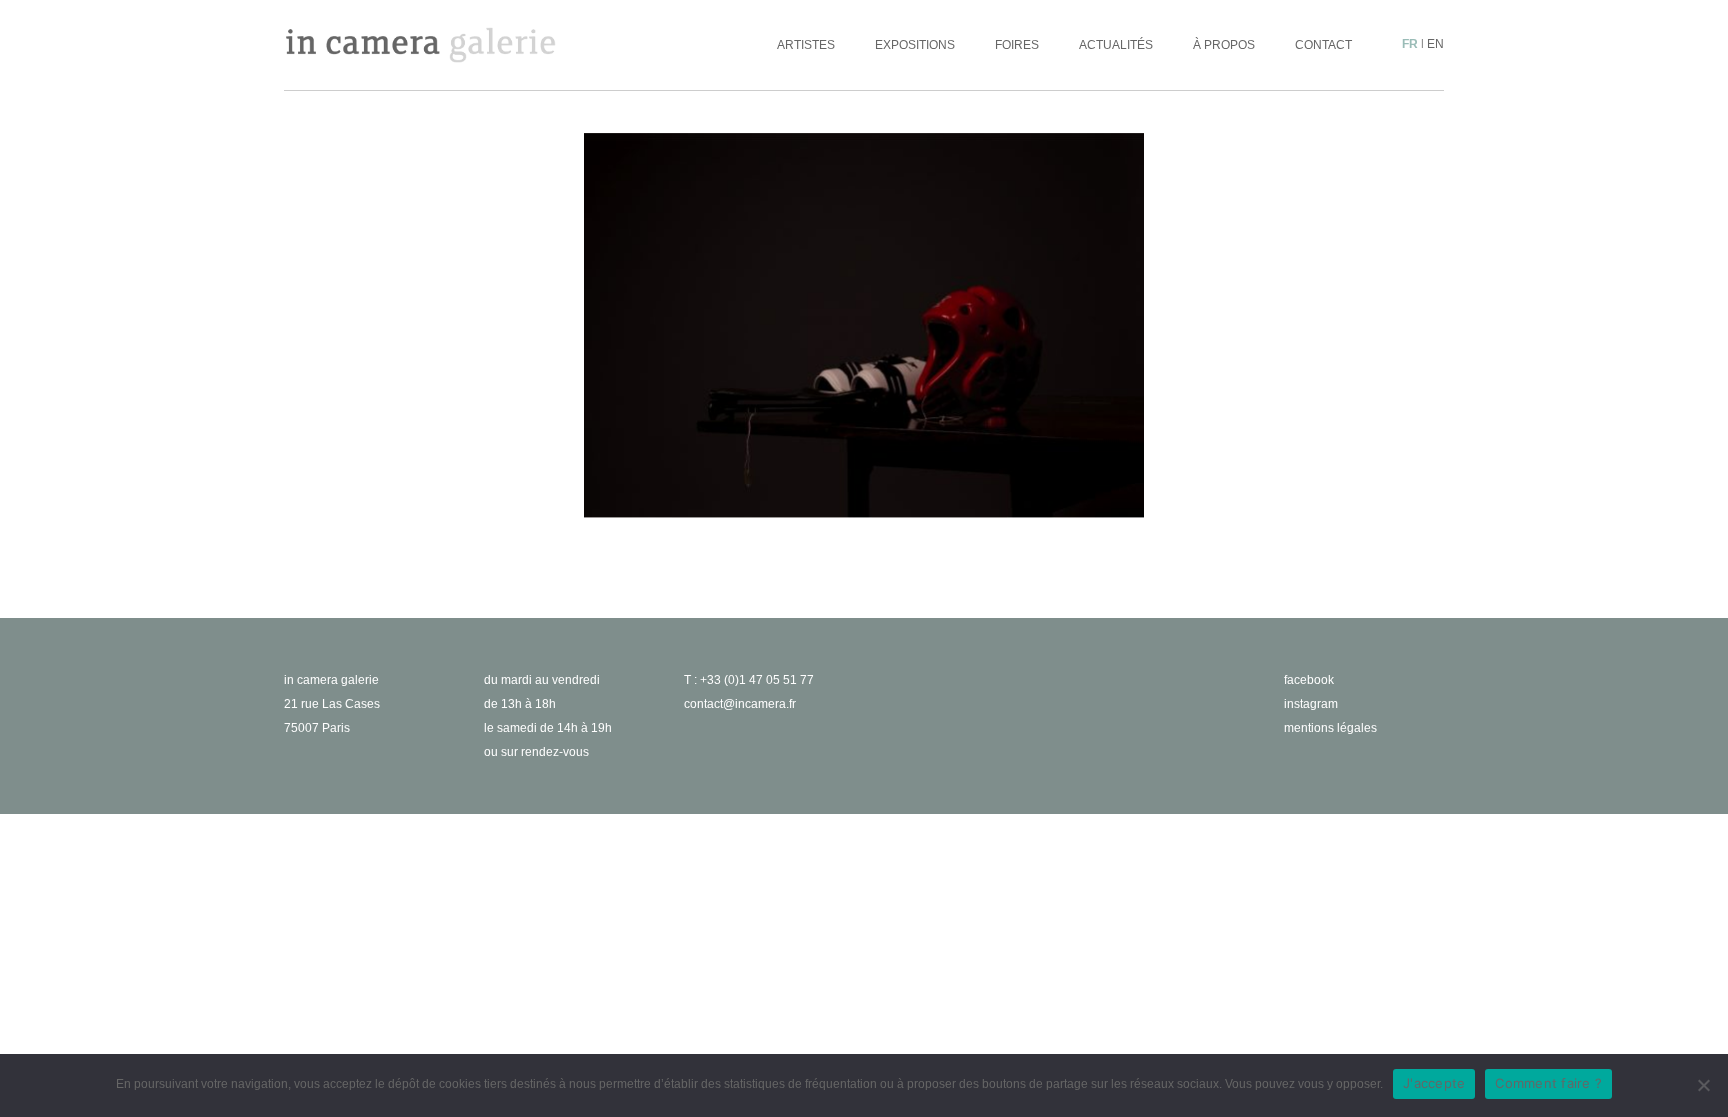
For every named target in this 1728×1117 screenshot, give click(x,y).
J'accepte (1434, 1083)
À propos (1224, 45)
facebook (1309, 680)
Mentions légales (1330, 728)
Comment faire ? (1548, 1083)
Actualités (1116, 45)
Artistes (806, 45)
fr (1410, 44)
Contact (1323, 45)
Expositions (915, 45)
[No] (1703, 1085)
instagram (1311, 704)
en (1435, 44)
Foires (1017, 45)
